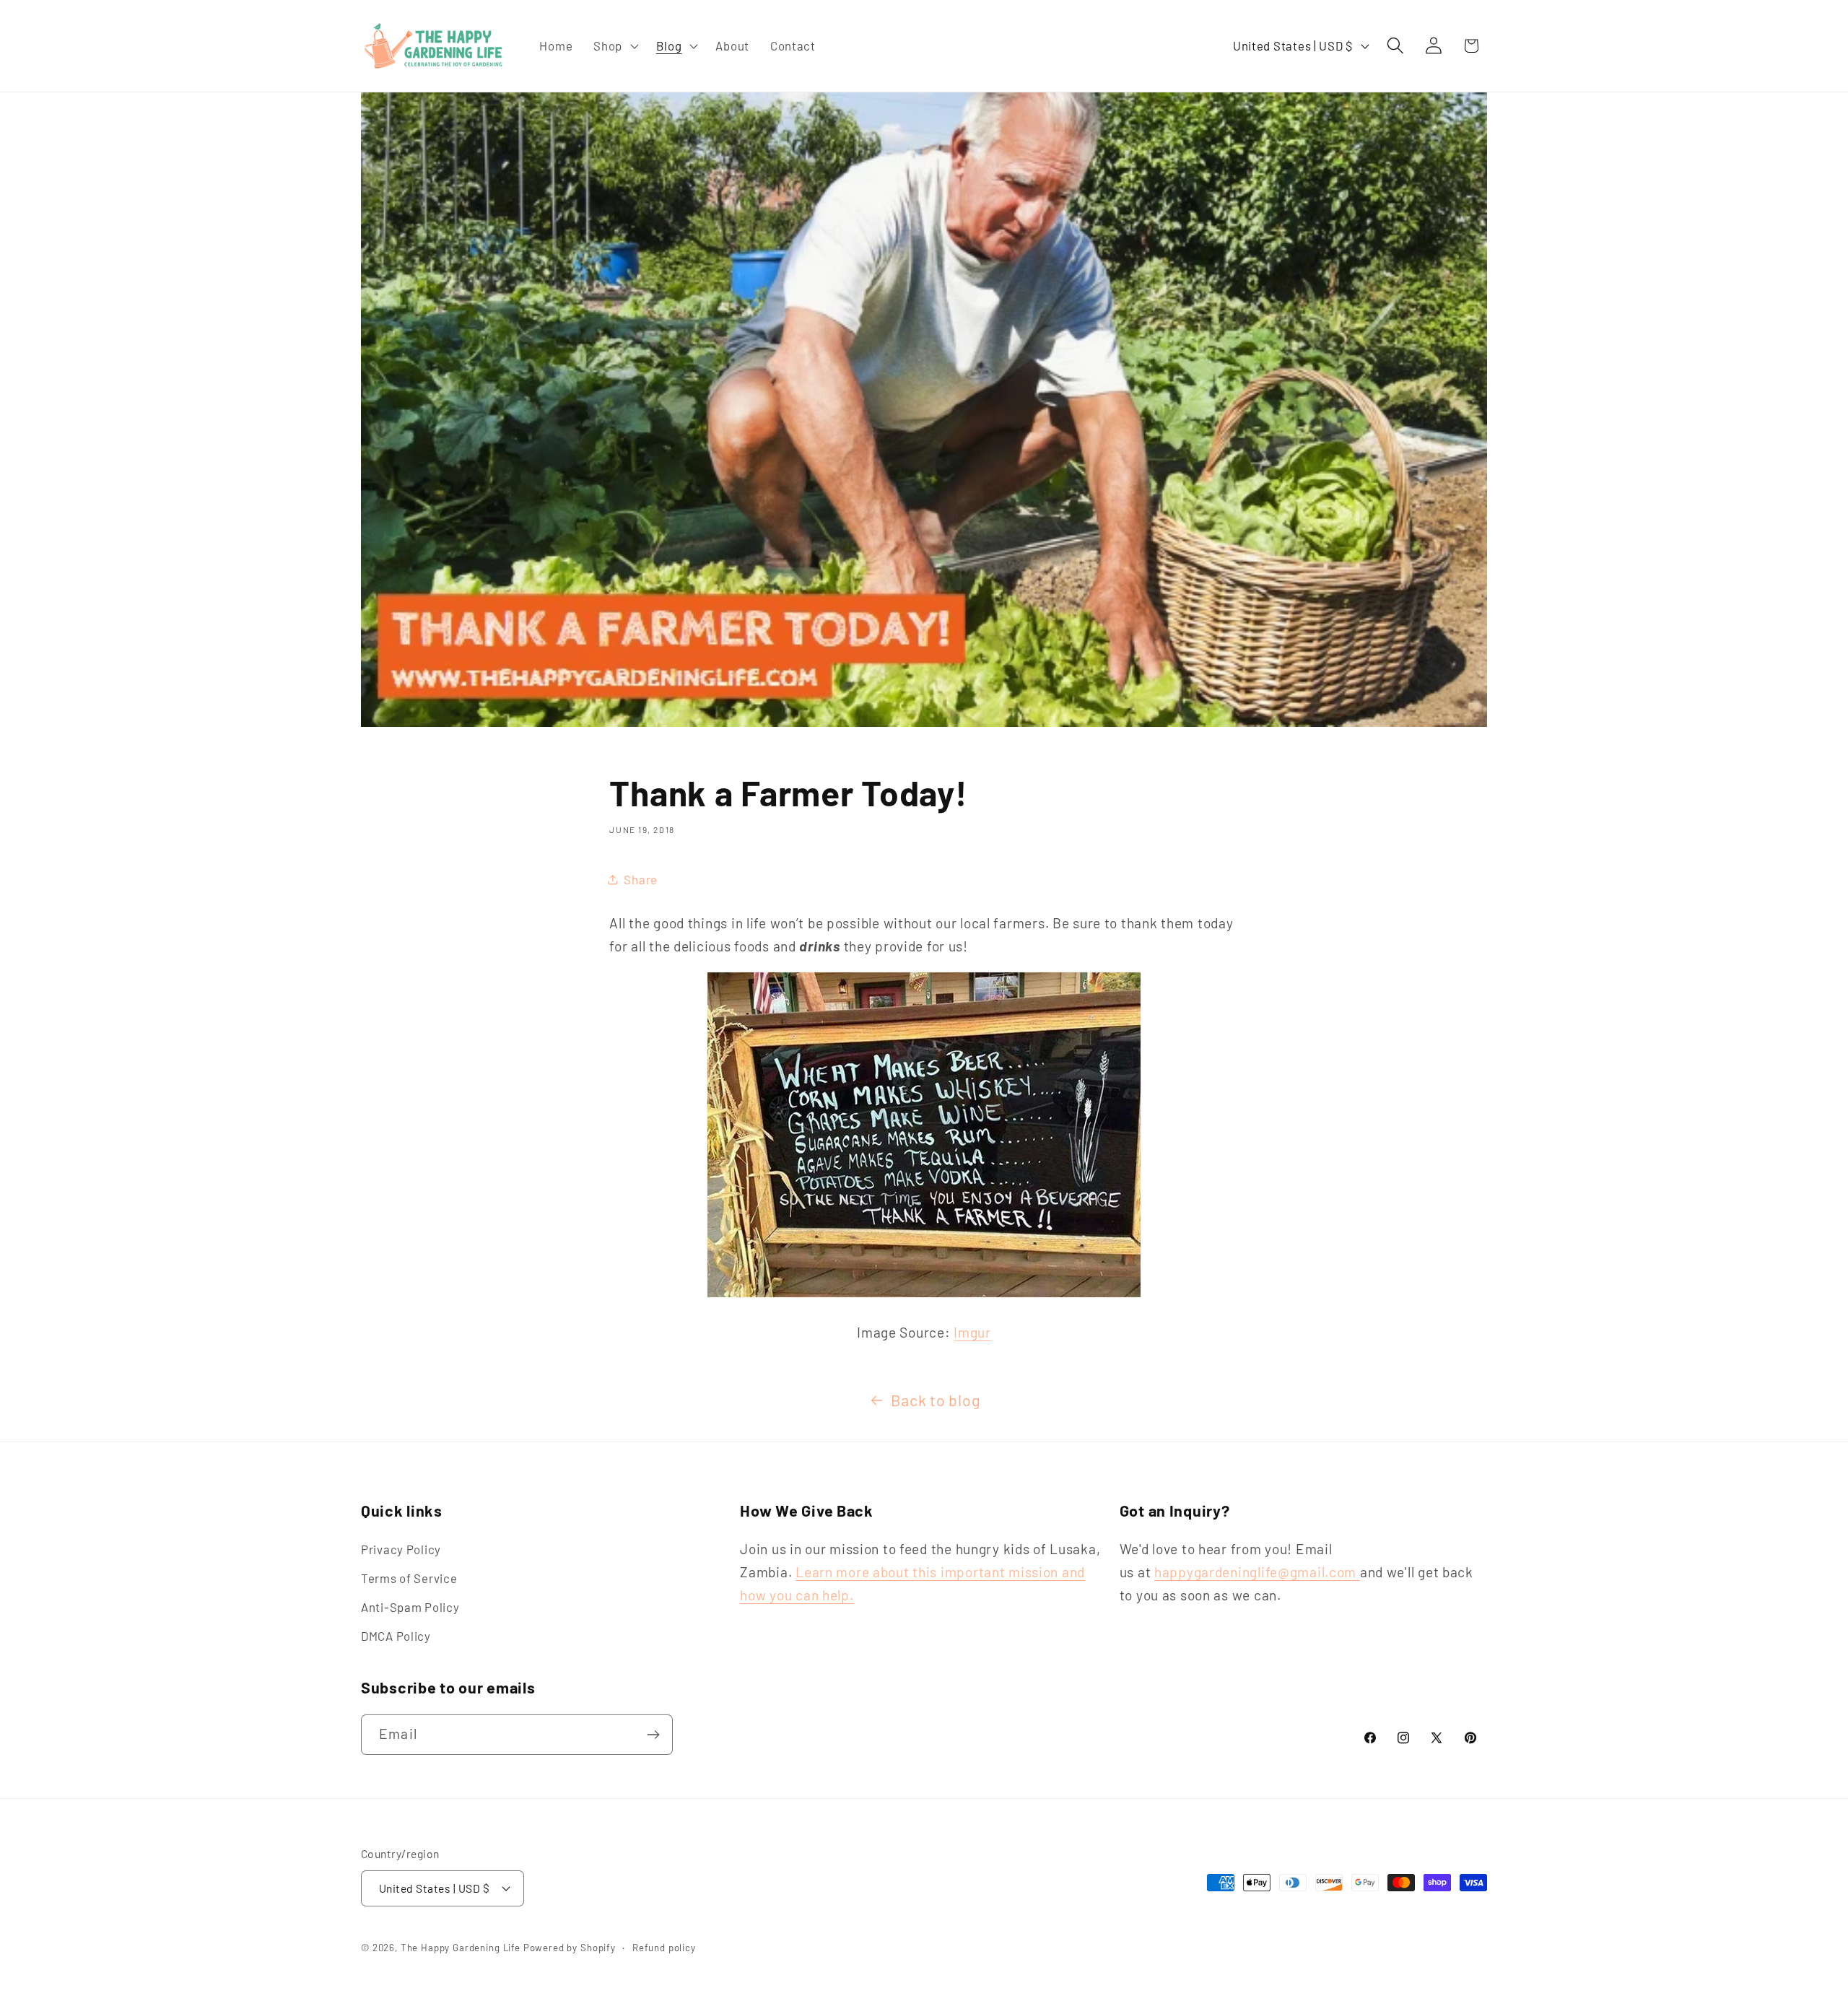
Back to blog (936, 1400)
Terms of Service (409, 1578)
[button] (615, 46)
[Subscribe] (653, 1735)
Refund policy (664, 1948)
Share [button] (641, 879)
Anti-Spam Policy (410, 1607)
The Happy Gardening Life (461, 1948)
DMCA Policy (396, 1636)
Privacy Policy (401, 1549)
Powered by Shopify (570, 1948)
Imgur (972, 1332)
